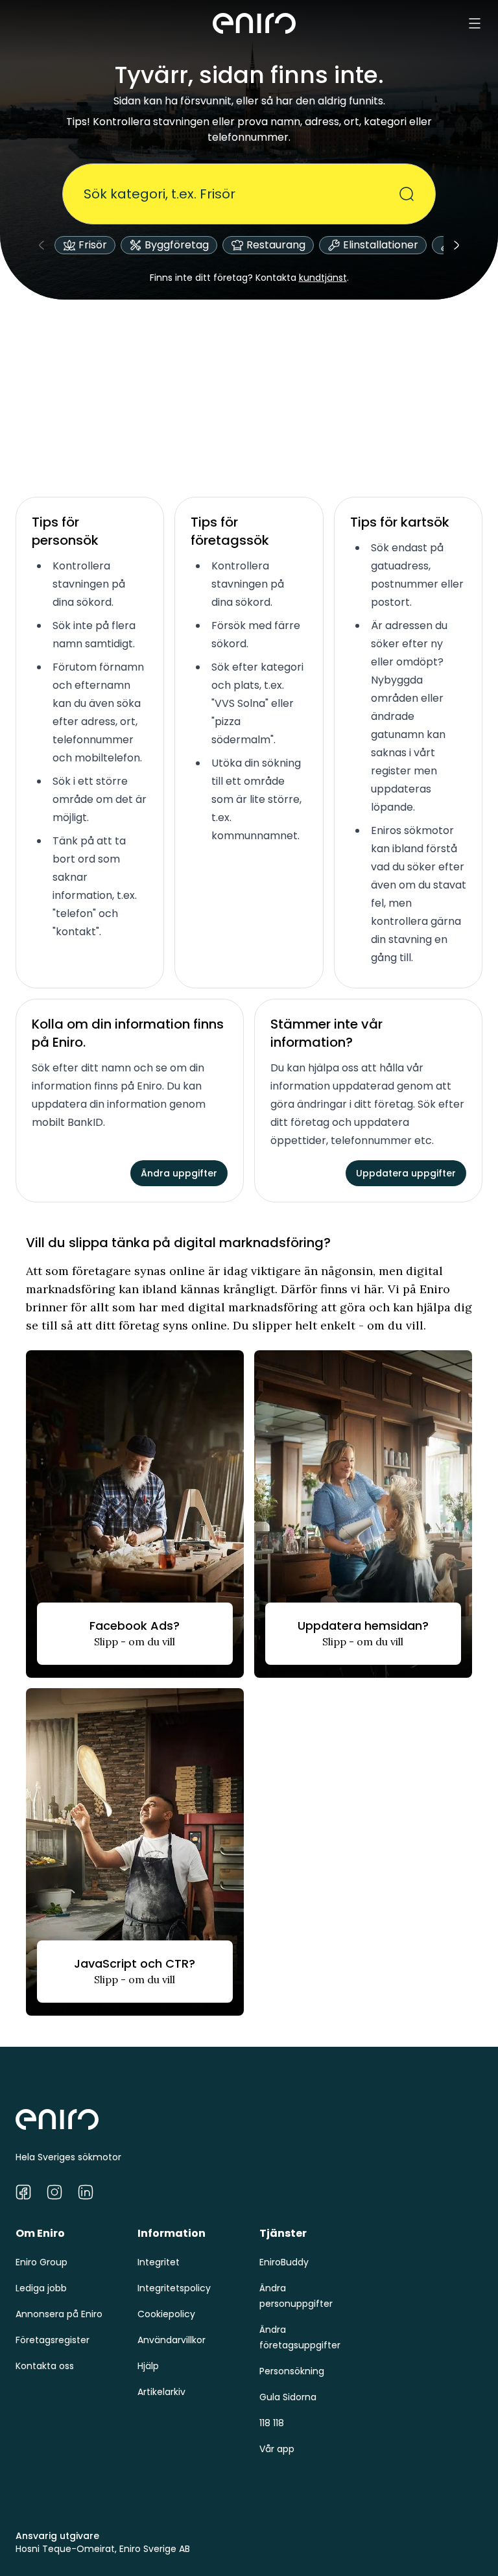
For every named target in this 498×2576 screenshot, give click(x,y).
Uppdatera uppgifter (406, 1173)
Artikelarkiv (161, 2392)
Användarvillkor (172, 2340)
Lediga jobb (41, 2288)
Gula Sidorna (288, 2397)
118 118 (272, 2423)
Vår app (277, 2449)
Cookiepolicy (166, 2314)
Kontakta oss (45, 2366)
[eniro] (254, 23)
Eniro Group (41, 2262)
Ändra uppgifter (179, 1173)
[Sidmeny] (475, 23)
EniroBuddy (284, 2262)
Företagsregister (53, 2340)
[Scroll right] (456, 245)
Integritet (159, 2262)
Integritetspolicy (174, 2288)
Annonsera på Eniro (59, 2314)
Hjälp (148, 2366)
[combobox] (241, 194)
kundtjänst (323, 278)
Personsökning (292, 2371)
